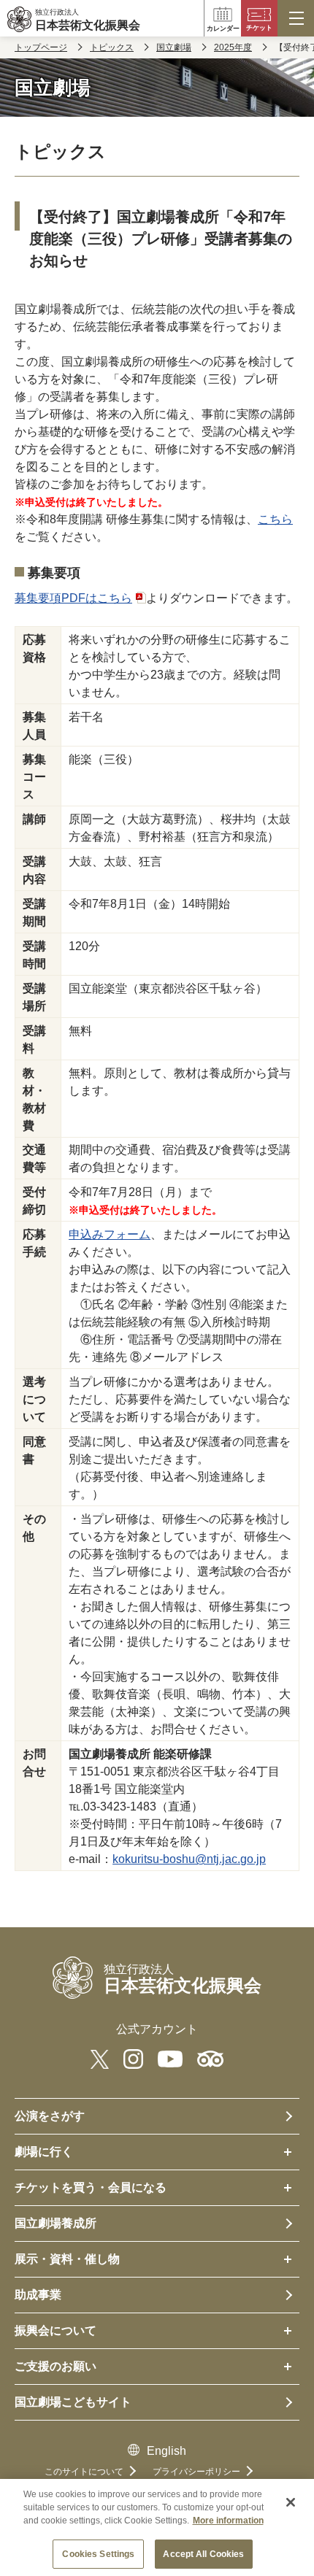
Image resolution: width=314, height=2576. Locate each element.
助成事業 (38, 2295)
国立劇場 (174, 47)
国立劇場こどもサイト (73, 2402)
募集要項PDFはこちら (73, 598)
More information (228, 2521)
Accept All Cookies (203, 2554)
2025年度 (233, 47)
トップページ (41, 47)
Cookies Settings (98, 2554)
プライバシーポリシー (196, 2472)
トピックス (112, 47)
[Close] (291, 2502)
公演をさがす (50, 2116)
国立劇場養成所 (55, 2223)
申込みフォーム (110, 1234)
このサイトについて (84, 2472)
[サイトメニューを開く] (296, 18)
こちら (275, 519)
